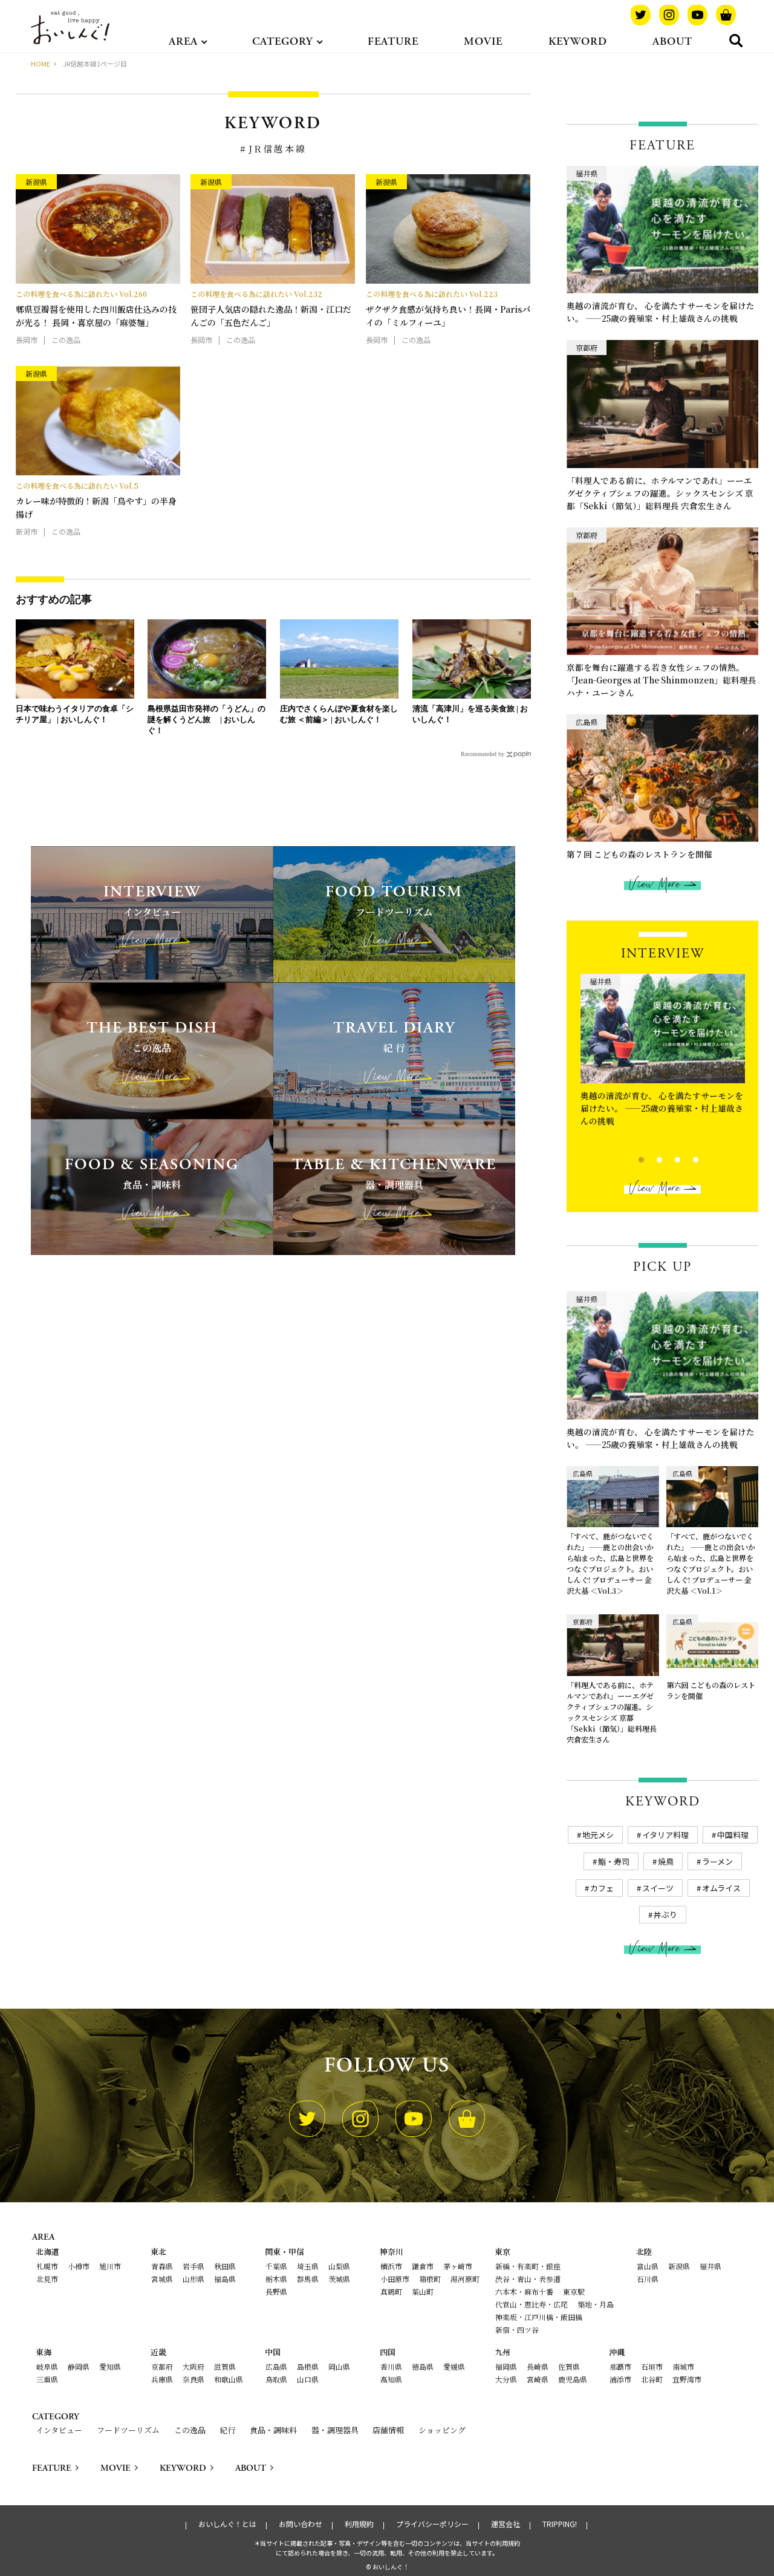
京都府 (162, 2366)
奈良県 (193, 2379)
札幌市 (47, 2266)
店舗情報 (388, 2430)
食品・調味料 (273, 2430)
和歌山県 (229, 2379)
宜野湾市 (687, 2379)
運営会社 (506, 2524)
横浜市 (391, 2266)
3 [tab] (667, 1158)
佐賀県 (569, 2366)
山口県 (308, 2379)
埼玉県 (308, 2266)
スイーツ (658, 1888)
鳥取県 (276, 2379)
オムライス (721, 1888)
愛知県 (110, 2366)
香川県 (391, 2366)
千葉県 (276, 2266)
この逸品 (190, 2430)
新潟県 (679, 2266)
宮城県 (162, 2279)
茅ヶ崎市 (458, 2266)
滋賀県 (225, 2366)
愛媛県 (454, 2366)
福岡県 (506, 2366)
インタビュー (59, 2430)
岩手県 (193, 2266)
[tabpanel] (663, 1054)
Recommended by (483, 754)
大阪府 (193, 2366)
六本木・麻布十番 (524, 2291)
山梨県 (339, 2266)
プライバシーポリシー (432, 2524)
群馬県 (308, 2279)
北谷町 (652, 2379)
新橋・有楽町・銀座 (528, 2266)
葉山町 (423, 2291)
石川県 (648, 2279)
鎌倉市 (423, 2266)
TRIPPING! (560, 2524)
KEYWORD (578, 41)
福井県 (711, 2266)
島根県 (308, 2366)
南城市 (683, 2366)
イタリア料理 (665, 1835)
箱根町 (430, 2279)
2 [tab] (649, 1158)
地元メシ (598, 1835)
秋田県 (225, 2266)
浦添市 (620, 2379)
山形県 (193, 2279)
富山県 (648, 2266)
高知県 (391, 2379)
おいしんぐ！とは (227, 2524)
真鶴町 (391, 2291)
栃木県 (276, 2279)
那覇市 (620, 2366)
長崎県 (538, 2366)
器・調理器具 (335, 2430)
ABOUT (672, 41)
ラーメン (717, 1861)
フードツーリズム (128, 2430)
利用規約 (359, 2524)
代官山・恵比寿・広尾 (532, 2304)
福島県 (225, 2279)
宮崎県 (538, 2379)
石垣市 (652, 2366)
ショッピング (442, 2430)
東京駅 (574, 2291)
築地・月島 (596, 2304)
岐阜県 (47, 2366)
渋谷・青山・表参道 (528, 2279)
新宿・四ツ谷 (517, 2330)
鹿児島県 (573, 2379)
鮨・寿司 (614, 1861)
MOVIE (483, 41)
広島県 (276, 2366)
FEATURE (393, 41)
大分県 (506, 2379)
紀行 (227, 2430)
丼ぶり (665, 1915)
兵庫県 (162, 2379)
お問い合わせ (301, 2524)
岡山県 (339, 2366)
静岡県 (79, 2366)
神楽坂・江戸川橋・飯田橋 (539, 2317)
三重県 (47, 2379)
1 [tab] (631, 1158)
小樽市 (79, 2266)
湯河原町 (465, 2279)
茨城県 (339, 2279)
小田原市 (395, 2279)
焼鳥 (666, 1861)
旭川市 (110, 2266)
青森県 (162, 2266)
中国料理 (733, 1835)
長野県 (276, 2291)
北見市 (47, 2279)
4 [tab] (685, 1158)
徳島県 (423, 2366)
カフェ (602, 1888)
